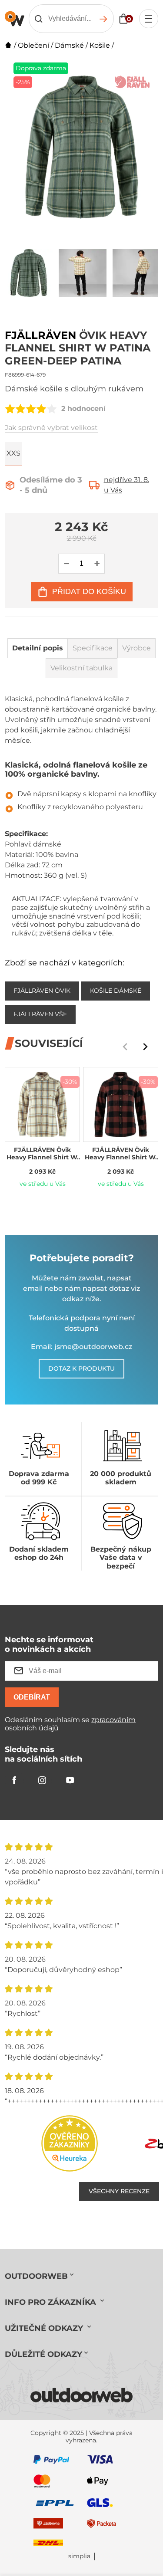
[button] (145, 1047)
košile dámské (116, 991)
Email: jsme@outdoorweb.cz (81, 1347)
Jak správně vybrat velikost (51, 428)
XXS (13, 453)
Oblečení (33, 45)
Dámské (69, 45)
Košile (100, 45)
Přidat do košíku (89, 591)
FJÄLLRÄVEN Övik (42, 991)
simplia (79, 2556)
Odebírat (32, 1697)
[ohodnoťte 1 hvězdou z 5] (10, 409)
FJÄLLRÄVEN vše (40, 1014)
